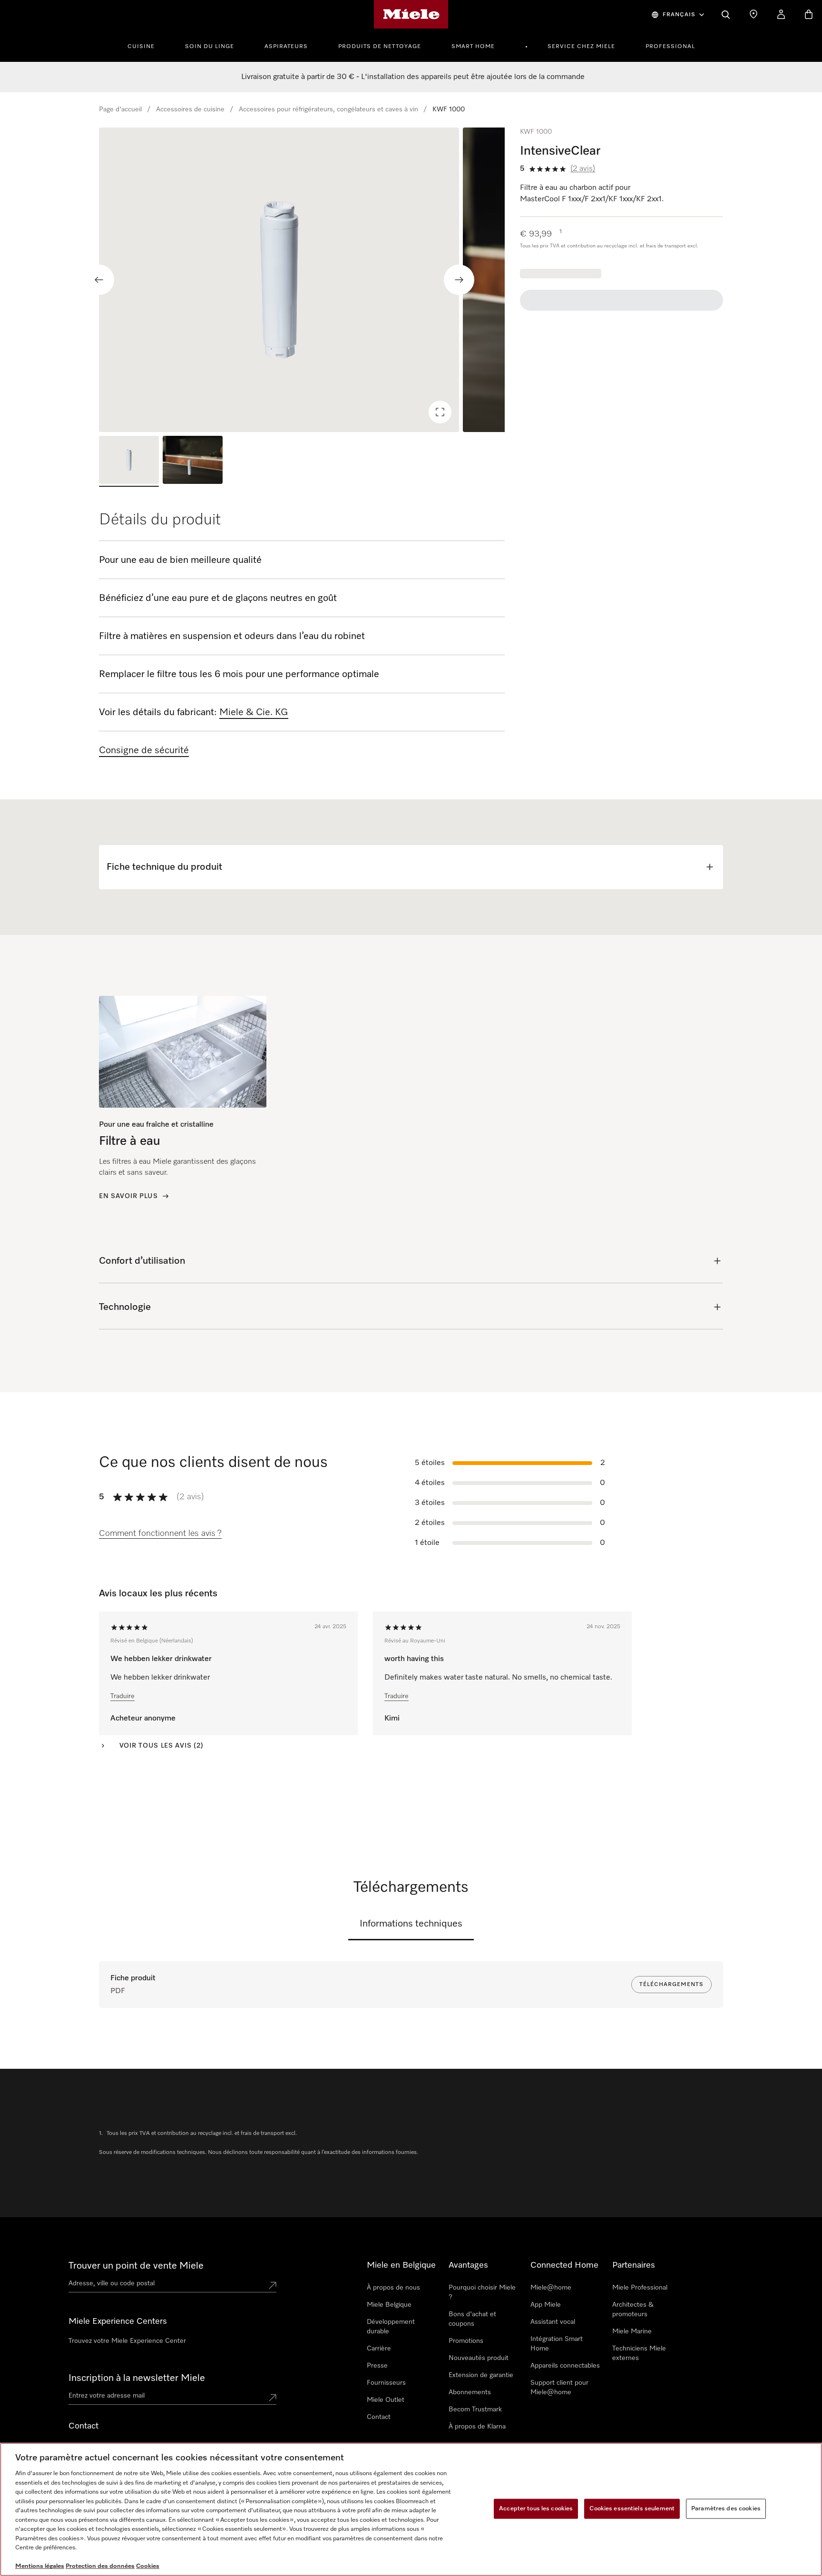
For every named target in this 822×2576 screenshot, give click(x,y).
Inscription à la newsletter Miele (137, 2378)
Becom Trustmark (475, 2409)
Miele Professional (640, 2288)
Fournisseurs (386, 2383)
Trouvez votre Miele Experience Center (127, 2341)
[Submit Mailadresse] (273, 2398)
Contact (379, 2417)
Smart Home (473, 47)
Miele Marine (632, 2331)
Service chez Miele (581, 47)
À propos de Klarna (477, 2427)
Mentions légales (40, 2566)
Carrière (379, 2349)
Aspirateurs (286, 47)
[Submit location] (273, 2285)
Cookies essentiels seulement (632, 2509)
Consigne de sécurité (144, 750)
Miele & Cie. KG (254, 712)
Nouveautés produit (479, 2358)
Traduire (122, 1696)
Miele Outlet (386, 2400)
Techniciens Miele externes (639, 2353)
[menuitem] (146, 45)
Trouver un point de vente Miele (136, 2266)
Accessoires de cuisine (190, 109)
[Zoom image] (440, 412)
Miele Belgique (389, 2305)
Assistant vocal (553, 2322)
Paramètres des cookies (726, 2509)
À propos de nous (393, 2288)
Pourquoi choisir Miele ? (482, 2292)
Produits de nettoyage (380, 47)
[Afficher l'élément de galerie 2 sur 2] (193, 461)
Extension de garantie (481, 2375)
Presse (377, 2366)
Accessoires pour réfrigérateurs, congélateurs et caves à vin (328, 109)
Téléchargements (671, 1985)
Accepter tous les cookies (536, 2509)
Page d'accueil (120, 109)
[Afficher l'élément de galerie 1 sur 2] (129, 461)
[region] (302, 280)
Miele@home (551, 2288)
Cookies (148, 2566)
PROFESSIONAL (670, 47)
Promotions (466, 2341)
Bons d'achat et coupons (472, 2319)
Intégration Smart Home (557, 2344)
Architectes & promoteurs (633, 2310)
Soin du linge (210, 47)
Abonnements (470, 2392)
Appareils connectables (565, 2366)
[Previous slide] (99, 280)
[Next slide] (459, 280)
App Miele (546, 2305)
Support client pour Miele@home (559, 2388)
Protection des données (100, 2566)
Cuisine (141, 47)
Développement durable (391, 2327)
